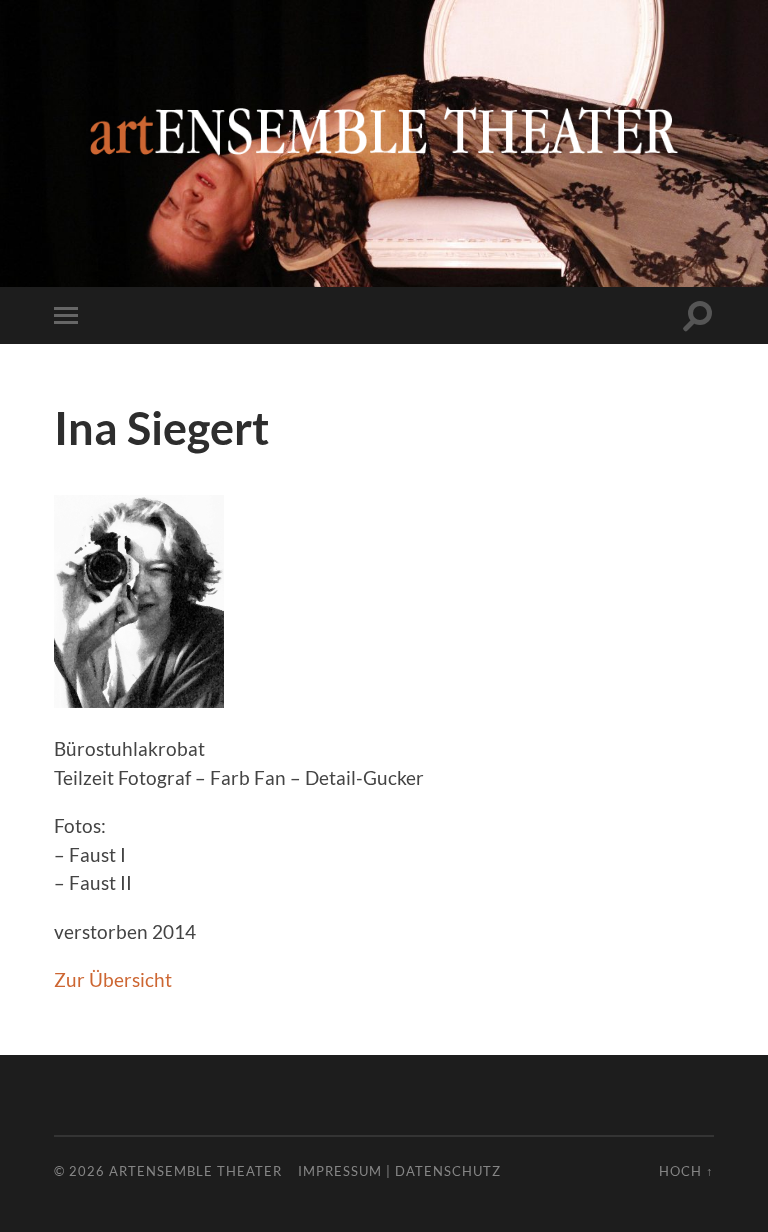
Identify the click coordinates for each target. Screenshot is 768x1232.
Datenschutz (448, 1171)
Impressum (340, 1171)
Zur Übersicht (113, 979)
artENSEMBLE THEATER (195, 1171)
